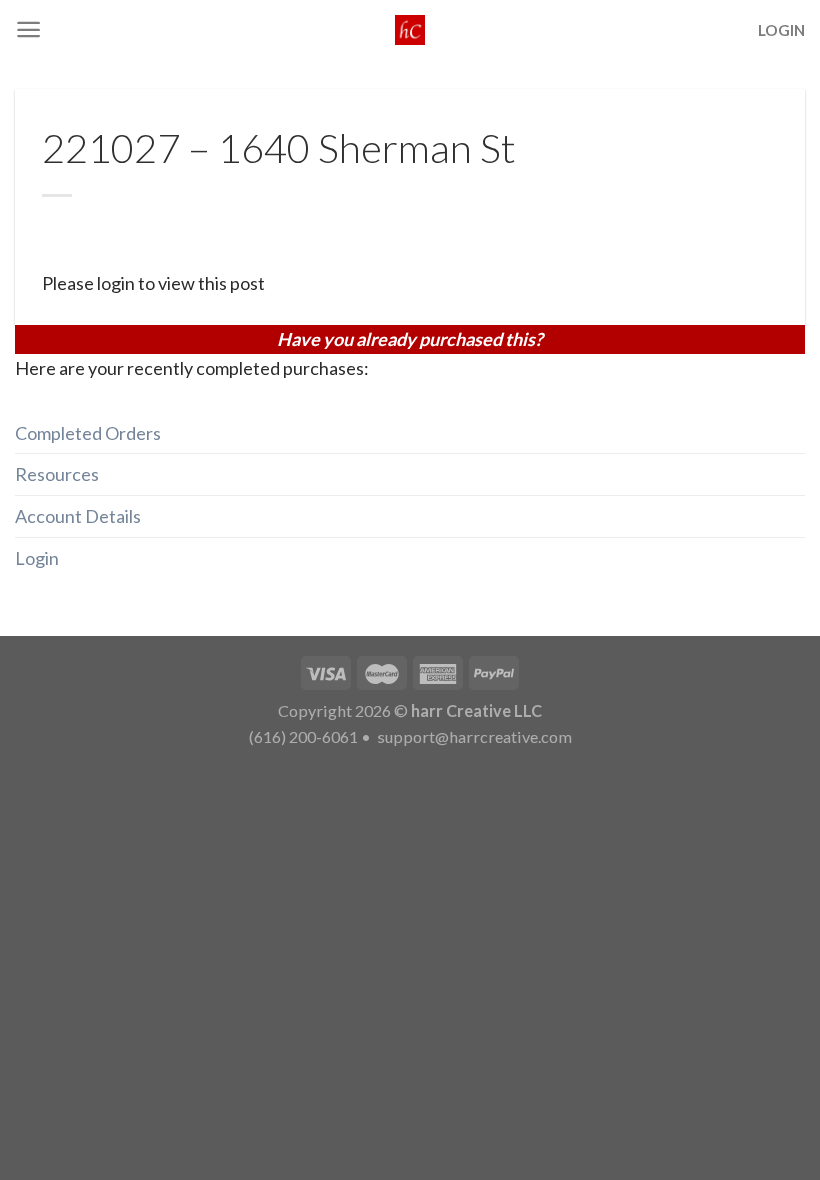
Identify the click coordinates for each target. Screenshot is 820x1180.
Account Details (78, 516)
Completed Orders (88, 433)
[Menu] (28, 29)
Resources (57, 474)
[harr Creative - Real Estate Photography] (410, 30)
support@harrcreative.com (473, 736)
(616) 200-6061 (303, 736)
